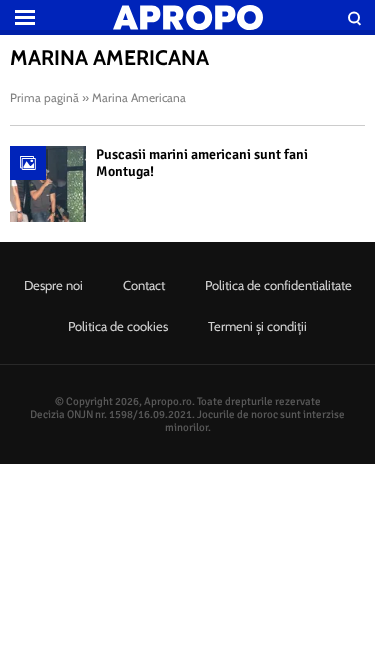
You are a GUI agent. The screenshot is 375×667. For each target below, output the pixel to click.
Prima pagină (44, 97)
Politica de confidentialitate (278, 285)
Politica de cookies (118, 326)
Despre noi (53, 285)
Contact (144, 285)
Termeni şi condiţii (257, 326)
